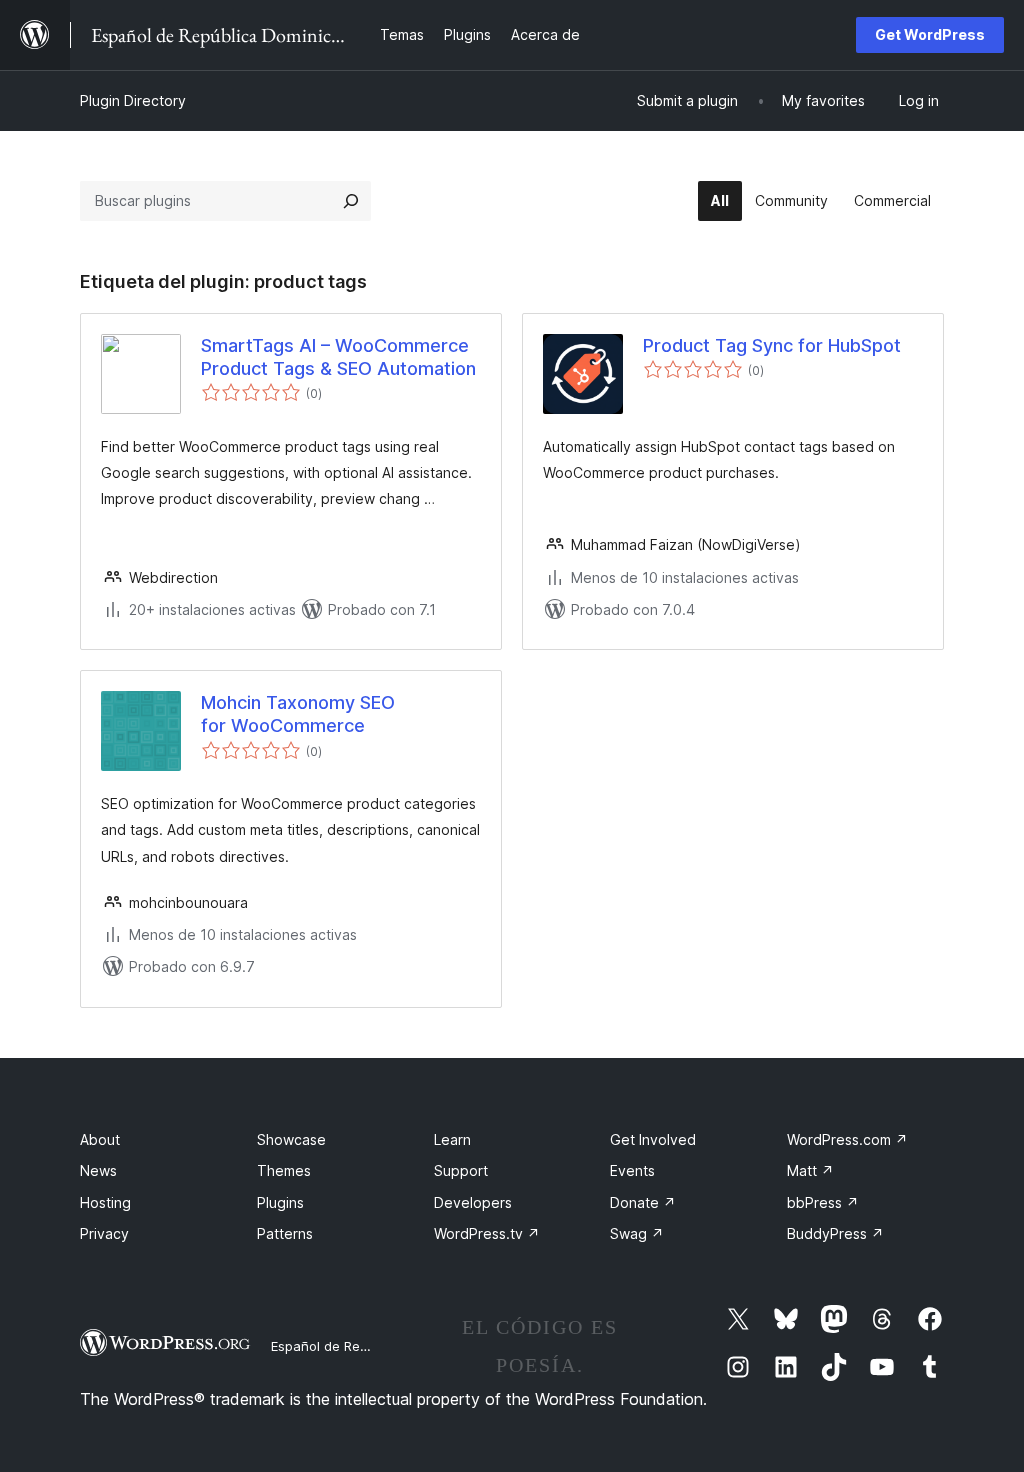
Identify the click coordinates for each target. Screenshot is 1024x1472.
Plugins (280, 1202)
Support (461, 1170)
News (98, 1170)
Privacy (104, 1233)
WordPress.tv (487, 1233)
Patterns (285, 1233)
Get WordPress (930, 34)
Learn (452, 1139)
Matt (810, 1170)
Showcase (291, 1139)
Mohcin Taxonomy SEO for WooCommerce (298, 714)
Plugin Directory (133, 100)
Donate (643, 1202)
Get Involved (653, 1139)
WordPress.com (847, 1139)
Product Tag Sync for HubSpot (772, 345)
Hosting (105, 1202)
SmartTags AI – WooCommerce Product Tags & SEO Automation (338, 357)
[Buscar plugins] (351, 201)
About (100, 1139)
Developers (473, 1202)
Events (632, 1170)
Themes (284, 1170)
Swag (637, 1233)
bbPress (823, 1202)
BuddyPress (835, 1233)
